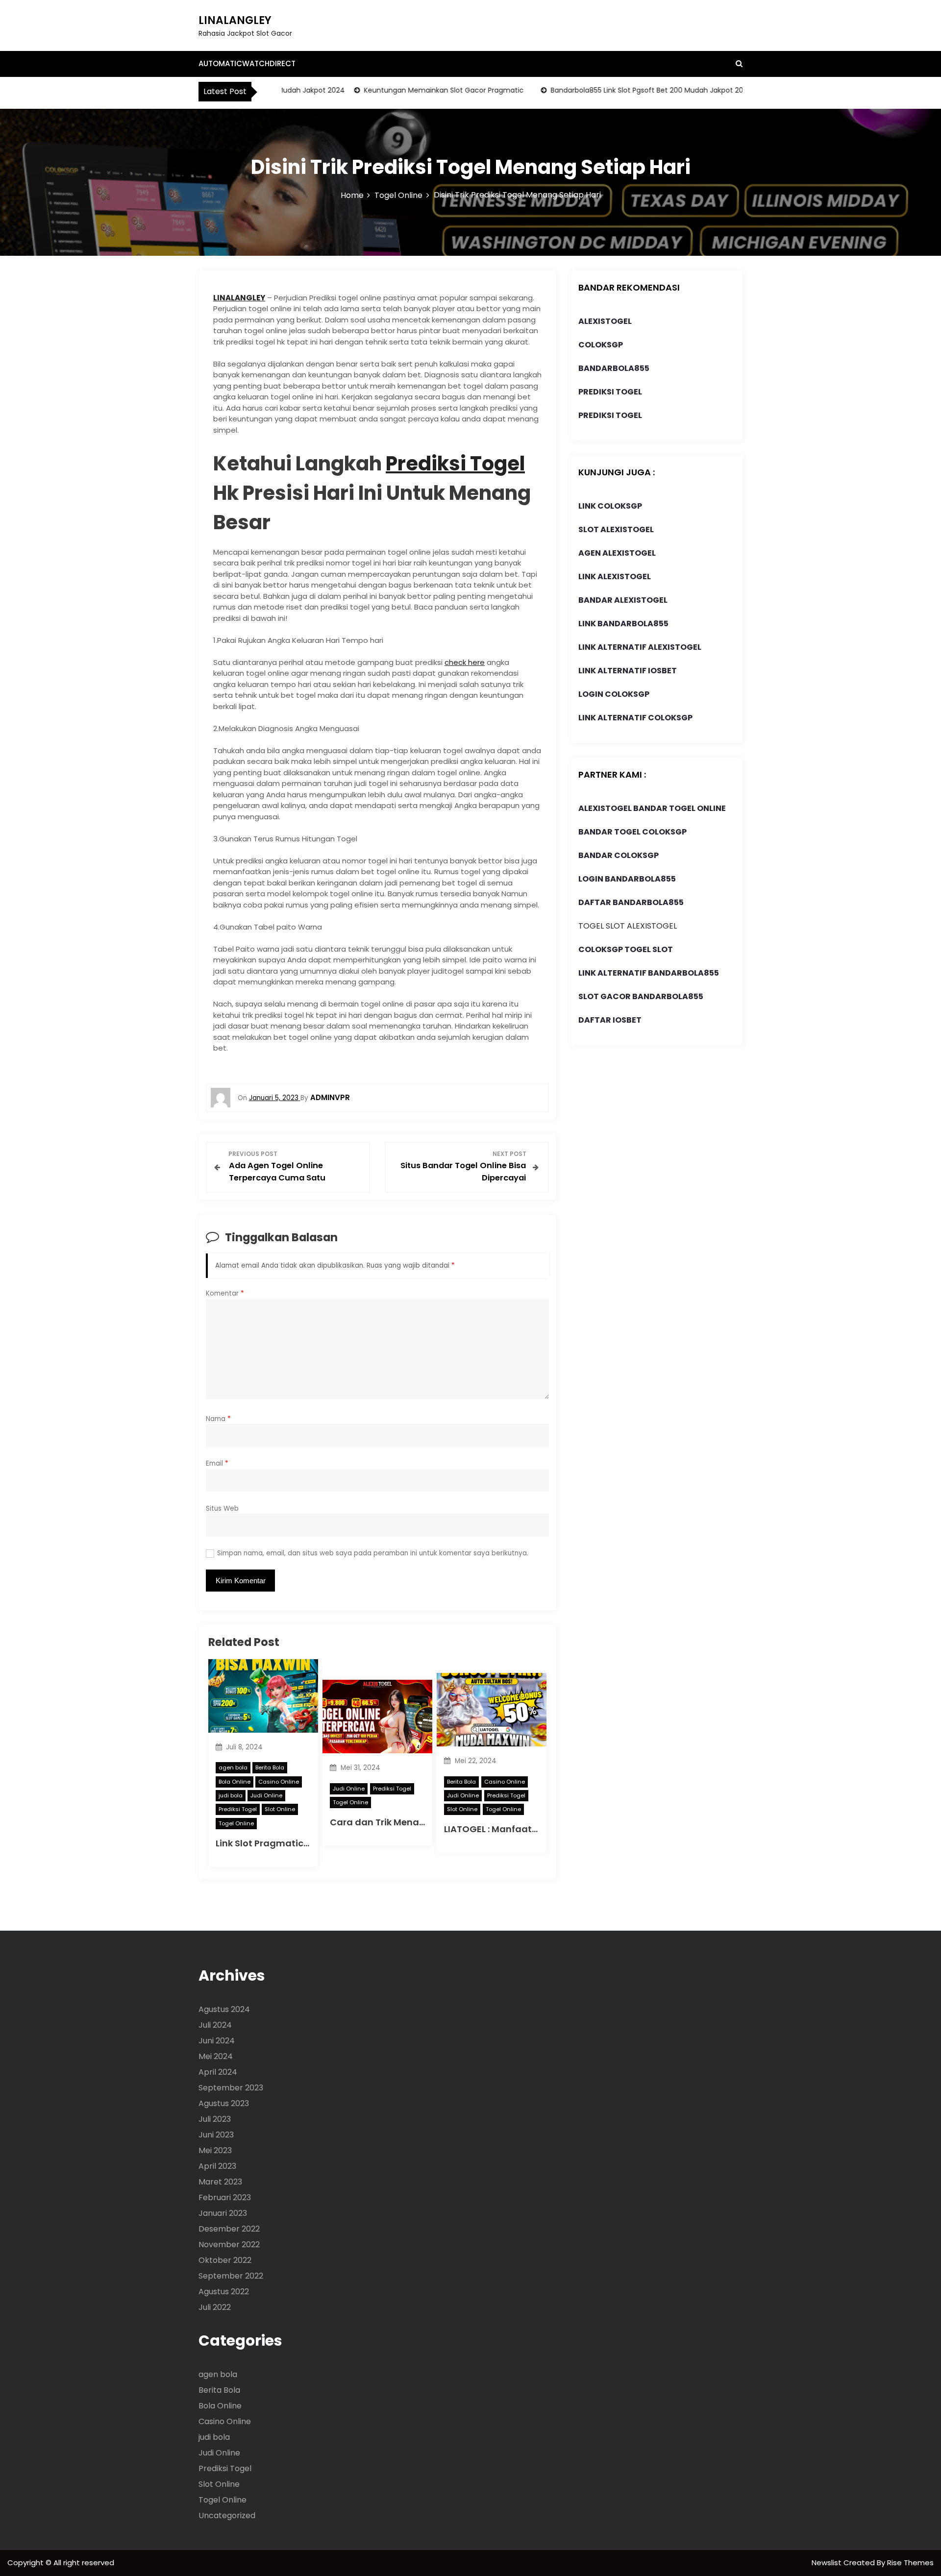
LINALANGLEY (235, 20)
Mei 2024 (216, 2056)
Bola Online (235, 1782)
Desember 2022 (229, 2229)
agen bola (233, 1767)
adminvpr (330, 1097)
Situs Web (222, 1509)
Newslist (828, 2563)
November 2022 (229, 2245)
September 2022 (231, 2276)
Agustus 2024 (224, 2009)
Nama (218, 1419)
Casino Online (279, 1782)
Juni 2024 (217, 2041)
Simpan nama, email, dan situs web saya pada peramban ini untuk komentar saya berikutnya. (373, 1553)
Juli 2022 (215, 2307)
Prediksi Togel (455, 464)
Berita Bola (270, 1767)
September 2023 (231, 2088)
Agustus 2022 (224, 2292)
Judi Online (266, 1795)
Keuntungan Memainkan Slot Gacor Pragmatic (412, 90)
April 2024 (218, 2072)
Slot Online (280, 1809)
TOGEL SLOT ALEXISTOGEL (628, 926)
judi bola (231, 1795)
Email (217, 1463)
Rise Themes (910, 2563)
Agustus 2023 (224, 2103)
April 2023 (217, 2166)
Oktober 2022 (225, 2260)
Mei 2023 (215, 2150)
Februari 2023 (225, 2197)
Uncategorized (227, 2515)
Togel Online (236, 1823)
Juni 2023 (216, 2135)
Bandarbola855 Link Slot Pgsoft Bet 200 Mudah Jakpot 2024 (620, 90)
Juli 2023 (215, 2119)
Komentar (225, 1293)
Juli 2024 (215, 2025)
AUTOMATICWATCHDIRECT (247, 63)
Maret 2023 (220, 2182)
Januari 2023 (223, 2213)
